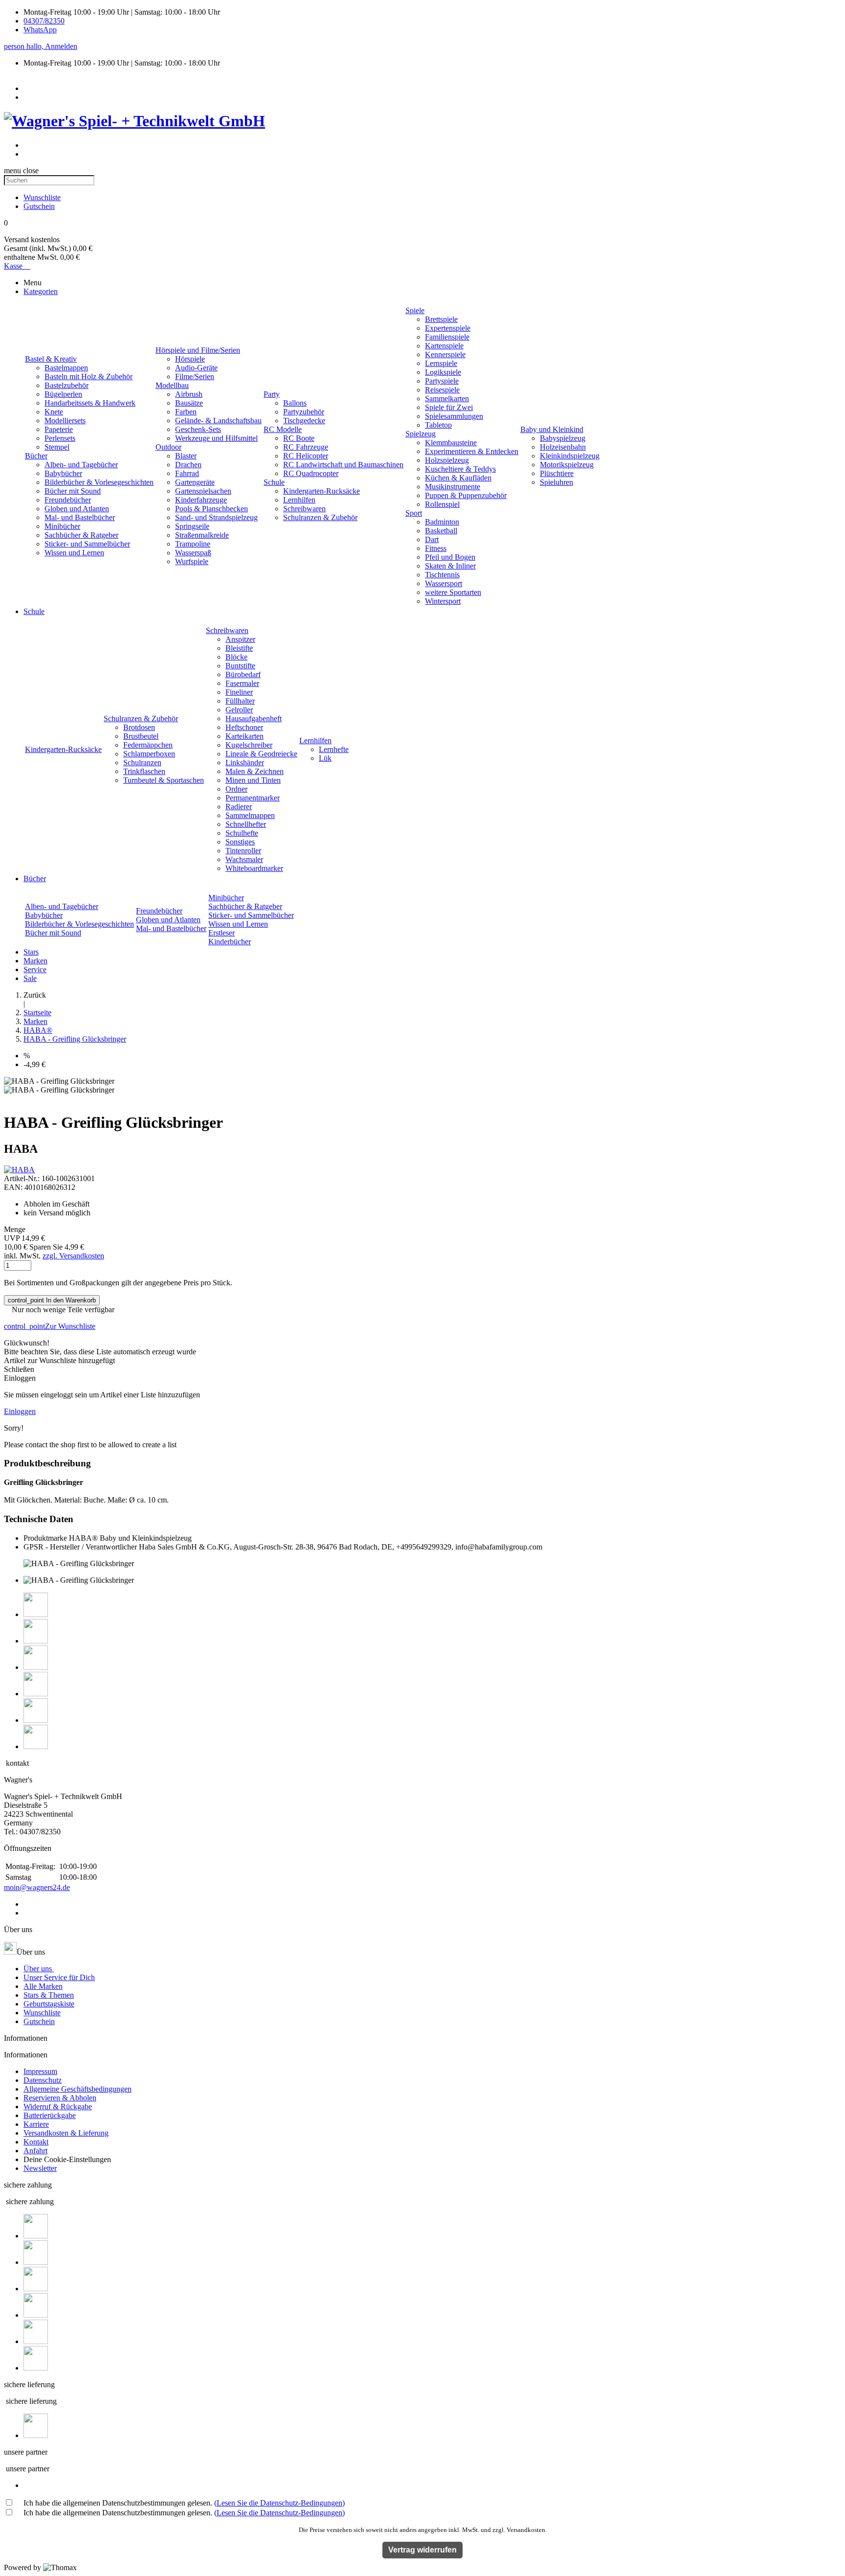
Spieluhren (556, 482)
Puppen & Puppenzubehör (466, 495)
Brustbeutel (141, 736)
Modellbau (172, 385)
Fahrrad (187, 473)
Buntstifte (240, 666)
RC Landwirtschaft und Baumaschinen (343, 465)
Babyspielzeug (563, 438)
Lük (325, 758)
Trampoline (193, 544)
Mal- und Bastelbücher (80, 517)
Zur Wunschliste (50, 1326)
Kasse (17, 266)
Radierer (239, 807)
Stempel (57, 447)
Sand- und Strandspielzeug (216, 517)
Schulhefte (242, 833)
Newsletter (40, 2168)
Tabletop (438, 425)
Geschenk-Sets (198, 429)
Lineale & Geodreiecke (261, 754)
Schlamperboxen (149, 754)
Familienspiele (447, 337)
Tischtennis (442, 575)
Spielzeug (421, 434)
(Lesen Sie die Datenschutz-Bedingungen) (279, 2503)
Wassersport (444, 583)
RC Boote (299, 438)
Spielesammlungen (454, 416)
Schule (274, 482)
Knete (54, 412)
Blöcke (236, 657)
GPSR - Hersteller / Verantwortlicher (80, 1547)
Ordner (236, 789)
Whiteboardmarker (254, 868)
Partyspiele (442, 381)
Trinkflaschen (144, 771)
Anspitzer (240, 639)
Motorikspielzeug (567, 465)
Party (272, 394)
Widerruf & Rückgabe (58, 2107)
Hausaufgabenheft (254, 718)
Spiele (415, 310)
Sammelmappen (250, 815)
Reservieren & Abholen (60, 2098)
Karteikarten (245, 736)
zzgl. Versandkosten (73, 1256)
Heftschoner (244, 727)
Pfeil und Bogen (450, 557)
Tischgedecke (304, 421)
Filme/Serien (195, 376)
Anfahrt (35, 2151)
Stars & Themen (49, 1995)
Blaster (186, 456)
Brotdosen (139, 727)
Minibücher (62, 526)
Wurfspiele (192, 561)
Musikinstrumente (453, 487)
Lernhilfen (299, 500)
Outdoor (168, 447)
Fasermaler (242, 683)
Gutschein (39, 2021)
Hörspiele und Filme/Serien (198, 350)
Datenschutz (43, 2080)
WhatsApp (40, 30)
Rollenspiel (442, 504)
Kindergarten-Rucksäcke (322, 491)
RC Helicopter (306, 456)
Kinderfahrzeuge (201, 500)
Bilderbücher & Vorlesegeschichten (99, 482)
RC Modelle (283, 429)
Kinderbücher (230, 942)
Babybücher (63, 473)
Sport (414, 513)
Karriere (36, 2124)
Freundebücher (68, 500)
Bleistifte (239, 648)
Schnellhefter (246, 824)
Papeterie (59, 429)
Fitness (436, 548)
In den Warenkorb (52, 1300)
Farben (186, 412)
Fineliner (239, 692)
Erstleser (222, 933)
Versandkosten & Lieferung (66, 2133)
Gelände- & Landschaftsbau (218, 421)
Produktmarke (45, 1538)
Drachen (188, 465)
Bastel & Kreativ (51, 359)
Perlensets (60, 438)
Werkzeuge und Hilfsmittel (216, 438)
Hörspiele (190, 359)
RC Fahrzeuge (306, 447)
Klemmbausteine (451, 443)
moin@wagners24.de (37, 1887)
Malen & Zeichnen (255, 771)
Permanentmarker (253, 798)
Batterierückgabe (50, 2115)
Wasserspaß (193, 553)
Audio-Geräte (196, 368)
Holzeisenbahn (563, 447)
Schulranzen (142, 763)
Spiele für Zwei (449, 407)
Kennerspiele (445, 354)
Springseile (192, 526)
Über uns (39, 1969)
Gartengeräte (195, 482)
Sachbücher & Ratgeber (81, 535)
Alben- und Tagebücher (81, 465)
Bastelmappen (66, 368)
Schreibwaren (304, 509)
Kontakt (36, 2142)
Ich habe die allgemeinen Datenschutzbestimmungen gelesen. (184, 2503)
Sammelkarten (447, 399)
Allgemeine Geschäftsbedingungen (78, 2089)
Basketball (441, 531)
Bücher (36, 456)
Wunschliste (42, 2013)
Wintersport (443, 601)
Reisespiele (442, 390)
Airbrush (189, 394)
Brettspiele (441, 319)
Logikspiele (443, 372)
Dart (432, 539)
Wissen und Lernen (74, 553)
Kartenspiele (444, 346)
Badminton (442, 522)
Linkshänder (245, 763)
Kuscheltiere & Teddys (460, 469)
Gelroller (239, 710)
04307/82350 (44, 21)
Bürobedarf (243, 674)
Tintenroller (243, 851)
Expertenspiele (448, 328)
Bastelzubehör (67, 385)
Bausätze (189, 403)
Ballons (295, 403)
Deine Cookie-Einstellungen (67, 2159)
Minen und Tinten (253, 780)
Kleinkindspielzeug (570, 456)
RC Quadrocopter (311, 473)
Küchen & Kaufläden (458, 478)
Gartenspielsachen (203, 491)
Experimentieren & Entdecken (472, 451)
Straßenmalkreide (202, 535)
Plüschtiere (557, 473)
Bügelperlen (63, 394)
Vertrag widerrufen (422, 2550)
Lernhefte (334, 749)
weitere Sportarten (453, 592)
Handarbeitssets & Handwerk (90, 403)
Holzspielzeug (447, 460)
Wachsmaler (244, 859)
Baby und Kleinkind (552, 429)
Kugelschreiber (249, 745)
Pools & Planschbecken (211, 509)
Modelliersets (65, 421)
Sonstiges (240, 842)
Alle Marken (43, 1986)
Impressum (40, 2071)
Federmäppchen (148, 745)
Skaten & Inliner (450, 566)
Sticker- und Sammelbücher (87, 544)
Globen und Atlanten (77, 509)
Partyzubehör (304, 412)
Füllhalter (240, 701)
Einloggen (20, 1411)
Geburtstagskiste (49, 2004)
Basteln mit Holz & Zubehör (89, 376)
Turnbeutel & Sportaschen (164, 780)
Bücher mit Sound (73, 491)
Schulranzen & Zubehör (320, 517)
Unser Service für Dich (59, 1977)
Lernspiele (441, 363)
